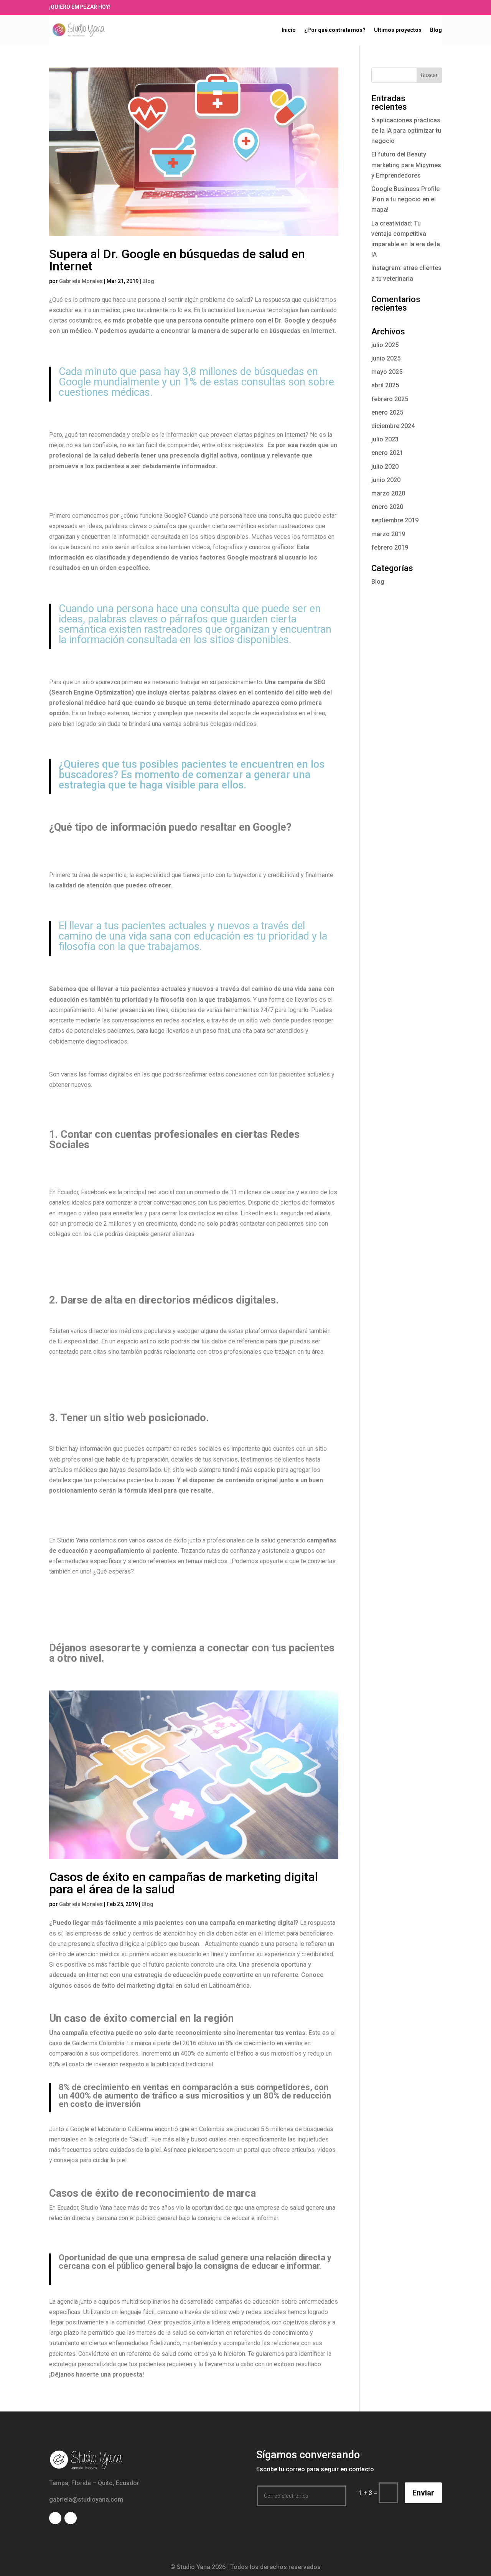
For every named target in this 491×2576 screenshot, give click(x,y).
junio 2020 (386, 480)
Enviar (423, 2493)
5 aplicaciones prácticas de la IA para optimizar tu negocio (406, 131)
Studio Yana (96, 2208)
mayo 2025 (387, 372)
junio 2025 (386, 358)
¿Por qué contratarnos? (335, 30)
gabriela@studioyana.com (86, 2499)
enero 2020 (387, 507)
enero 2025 (387, 412)
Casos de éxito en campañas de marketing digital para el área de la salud (184, 1883)
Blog (436, 30)
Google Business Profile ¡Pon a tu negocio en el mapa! (405, 199)
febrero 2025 (390, 399)
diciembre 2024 (393, 426)
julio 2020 (385, 467)
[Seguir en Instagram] (380, 7)
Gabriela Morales (81, 281)
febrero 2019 (390, 547)
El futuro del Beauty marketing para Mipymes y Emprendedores (406, 165)
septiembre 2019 (395, 520)
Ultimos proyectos (398, 30)
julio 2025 (385, 345)
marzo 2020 (388, 493)
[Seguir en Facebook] (369, 7)
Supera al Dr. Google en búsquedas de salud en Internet (177, 260)
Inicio (289, 30)
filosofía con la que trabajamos (205, 1000)
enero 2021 (387, 453)
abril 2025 (385, 385)
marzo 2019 (388, 534)
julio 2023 (385, 439)
